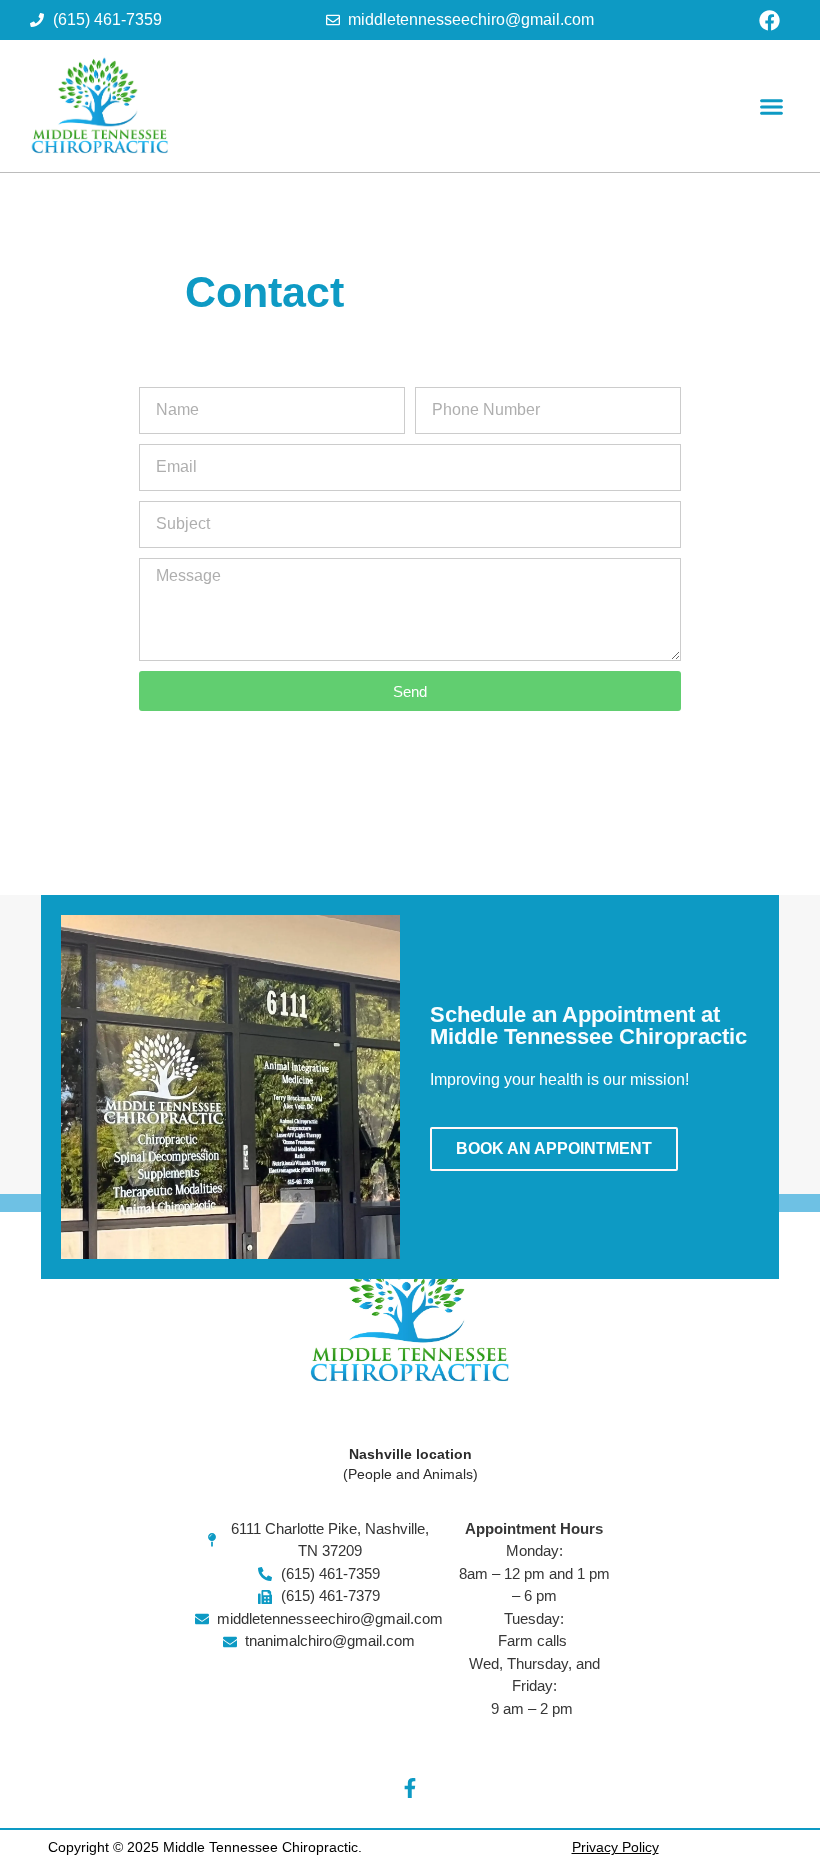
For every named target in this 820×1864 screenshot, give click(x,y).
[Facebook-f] (410, 1788)
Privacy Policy (615, 1847)
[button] (772, 106)
